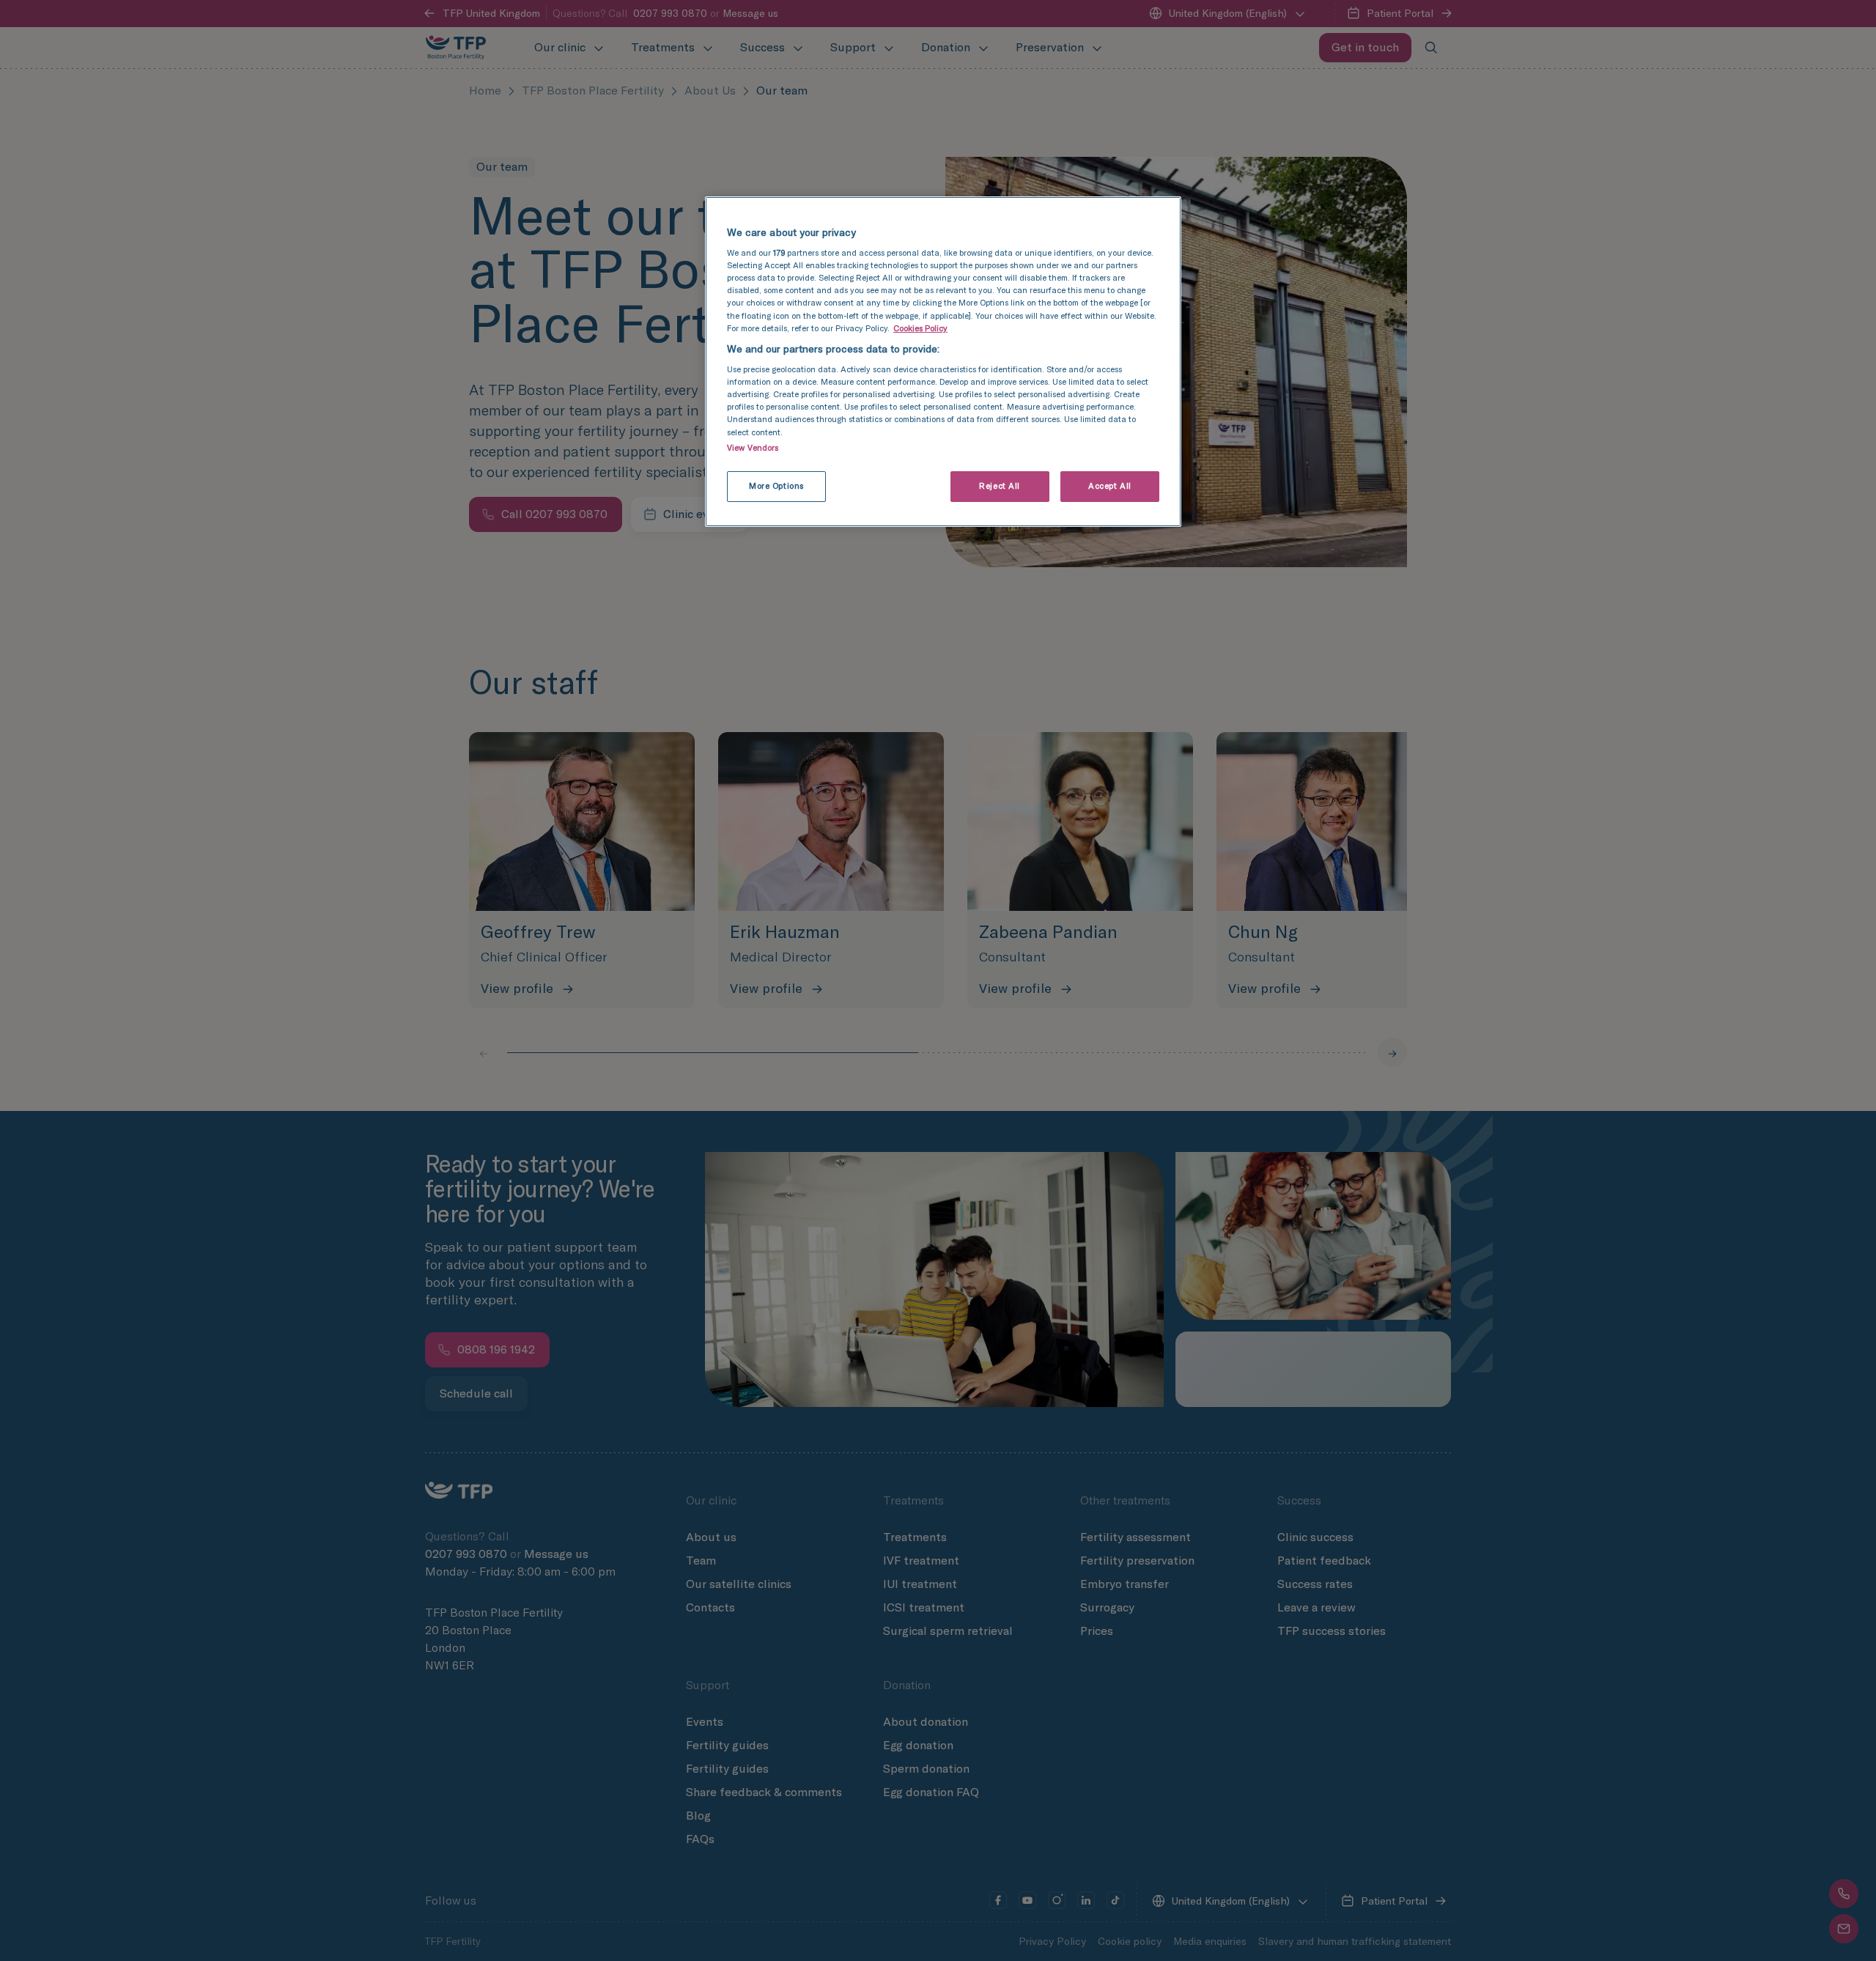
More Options (776, 486)
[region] (943, 362)
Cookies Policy (920, 328)
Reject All (1000, 486)
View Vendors (753, 448)
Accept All (1110, 486)
